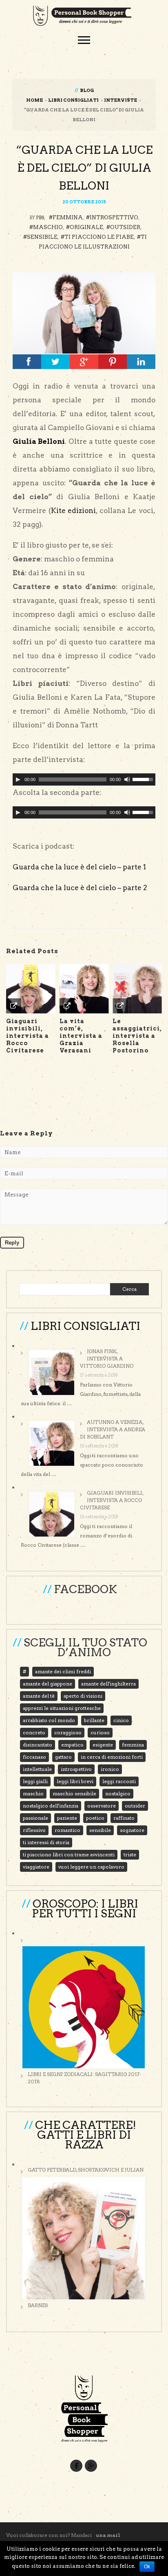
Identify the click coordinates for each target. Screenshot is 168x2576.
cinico (121, 1720)
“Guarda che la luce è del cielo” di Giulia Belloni (84, 168)
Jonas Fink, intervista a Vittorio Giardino (107, 1359)
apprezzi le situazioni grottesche (62, 1708)
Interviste (120, 100)
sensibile (42, 237)
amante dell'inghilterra (108, 1684)
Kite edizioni (74, 511)
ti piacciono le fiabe (99, 237)
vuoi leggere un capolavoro (91, 1867)
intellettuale (37, 1769)
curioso (100, 1732)
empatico (72, 1745)
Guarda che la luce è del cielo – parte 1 (79, 867)
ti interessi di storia (46, 1842)
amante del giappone (48, 1684)
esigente (103, 1745)
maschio (48, 227)
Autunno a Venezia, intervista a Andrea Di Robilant (113, 1429)
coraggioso (68, 1732)
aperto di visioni (83, 1696)
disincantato (38, 1745)
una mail (108, 2535)
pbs (40, 218)
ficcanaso (34, 1757)
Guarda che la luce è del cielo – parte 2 (80, 888)
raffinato (124, 1818)
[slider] (144, 779)
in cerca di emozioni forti (112, 1757)
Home (34, 100)
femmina (68, 217)
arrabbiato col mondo (49, 1720)
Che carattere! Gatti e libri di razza (86, 2135)
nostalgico (118, 1793)
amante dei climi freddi (63, 1671)
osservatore (102, 1806)
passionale (35, 1818)
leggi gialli (35, 1781)
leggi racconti (119, 1781)
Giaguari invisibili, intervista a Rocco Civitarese (112, 1500)
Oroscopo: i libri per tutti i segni (85, 1909)
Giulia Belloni (39, 441)
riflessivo (34, 1830)
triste (130, 1855)
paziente (67, 1818)
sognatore (132, 1830)
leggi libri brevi (75, 1781)
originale (86, 227)
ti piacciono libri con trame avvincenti (69, 1855)
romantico (67, 1830)
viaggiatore (36, 1867)
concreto (34, 1732)
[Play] (18, 779)
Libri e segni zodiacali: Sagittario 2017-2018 (84, 2078)
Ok (147, 2567)
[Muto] (127, 779)
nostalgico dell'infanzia (51, 1806)
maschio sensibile (74, 1793)
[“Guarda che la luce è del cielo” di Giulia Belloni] (84, 313)
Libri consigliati (73, 100)
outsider (125, 227)
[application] (84, 779)
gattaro (63, 1757)
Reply (12, 1243)
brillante (94, 1720)
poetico (95, 1818)
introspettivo (114, 217)
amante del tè (39, 1696)
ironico (110, 1769)
